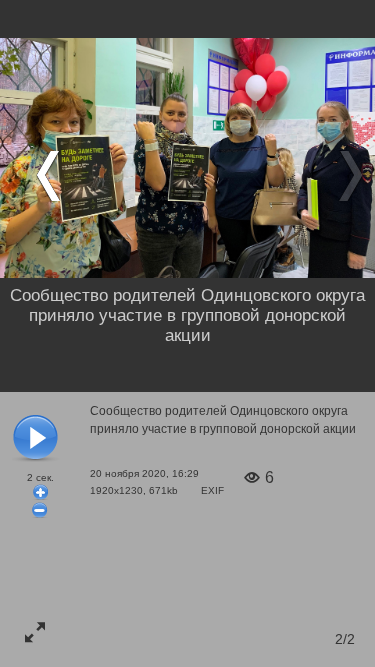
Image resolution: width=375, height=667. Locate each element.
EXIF (212, 490)
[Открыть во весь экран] (35, 632)
